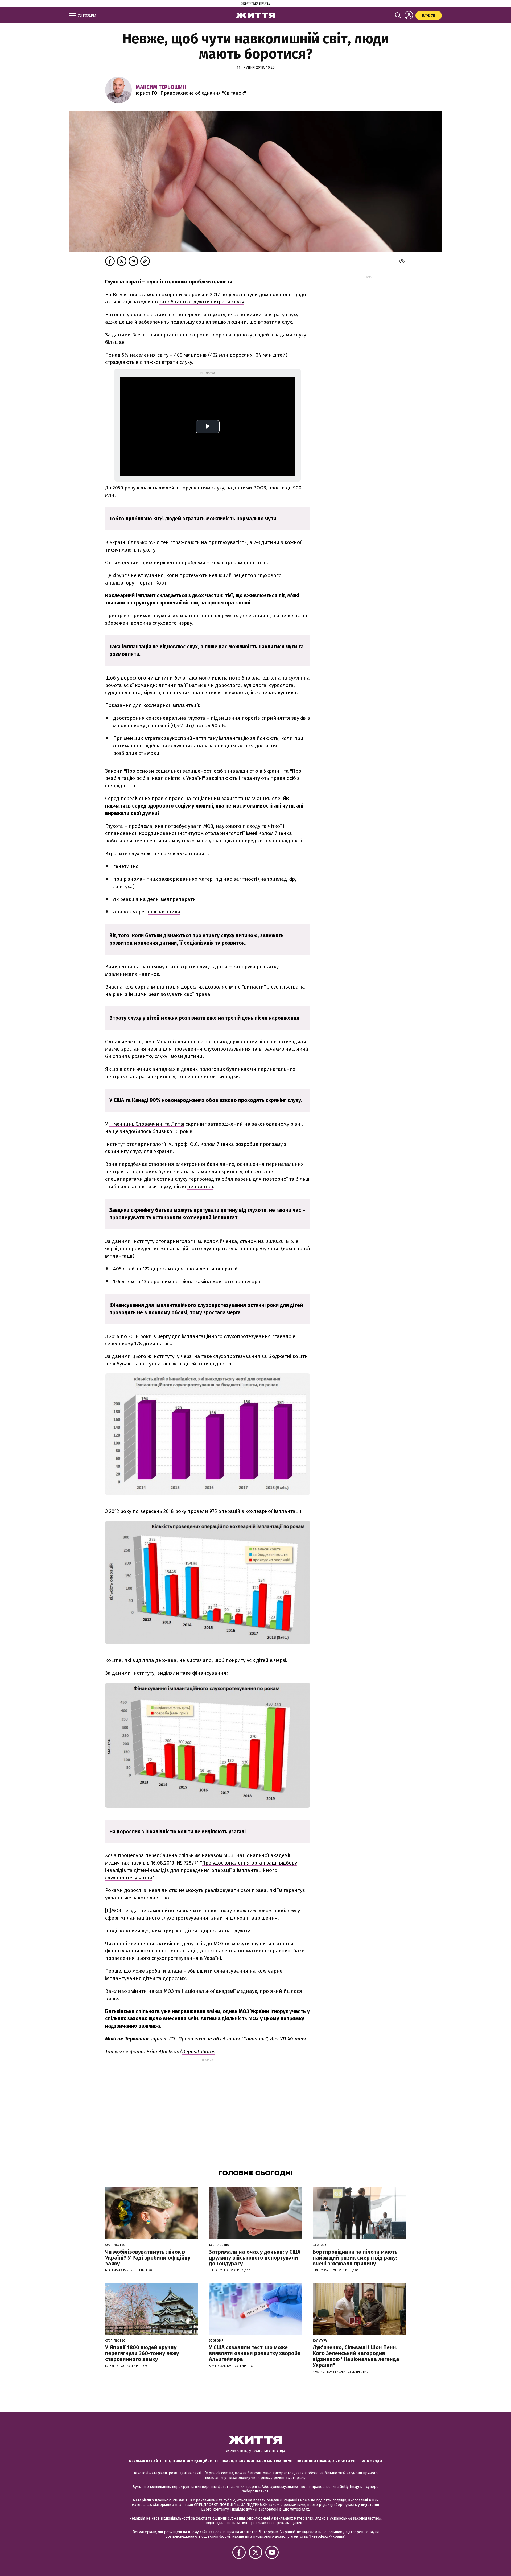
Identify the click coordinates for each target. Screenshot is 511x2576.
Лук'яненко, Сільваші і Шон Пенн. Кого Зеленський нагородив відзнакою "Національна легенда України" (356, 2356)
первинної (200, 1186)
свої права (254, 1890)
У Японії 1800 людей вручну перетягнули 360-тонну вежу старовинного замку (142, 2353)
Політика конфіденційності (191, 2461)
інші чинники (164, 912)
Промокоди (371, 2461)
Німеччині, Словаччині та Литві (147, 1124)
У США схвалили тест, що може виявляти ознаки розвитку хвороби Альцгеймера (255, 2353)
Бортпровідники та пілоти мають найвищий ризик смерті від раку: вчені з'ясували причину (355, 2258)
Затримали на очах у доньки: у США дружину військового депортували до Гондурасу (255, 2258)
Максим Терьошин (161, 87)
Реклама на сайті (145, 2461)
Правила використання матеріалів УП (257, 2461)
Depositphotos (199, 2052)
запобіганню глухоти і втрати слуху (202, 302)
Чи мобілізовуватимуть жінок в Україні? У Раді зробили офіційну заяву (148, 2258)
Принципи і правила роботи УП (326, 2461)
